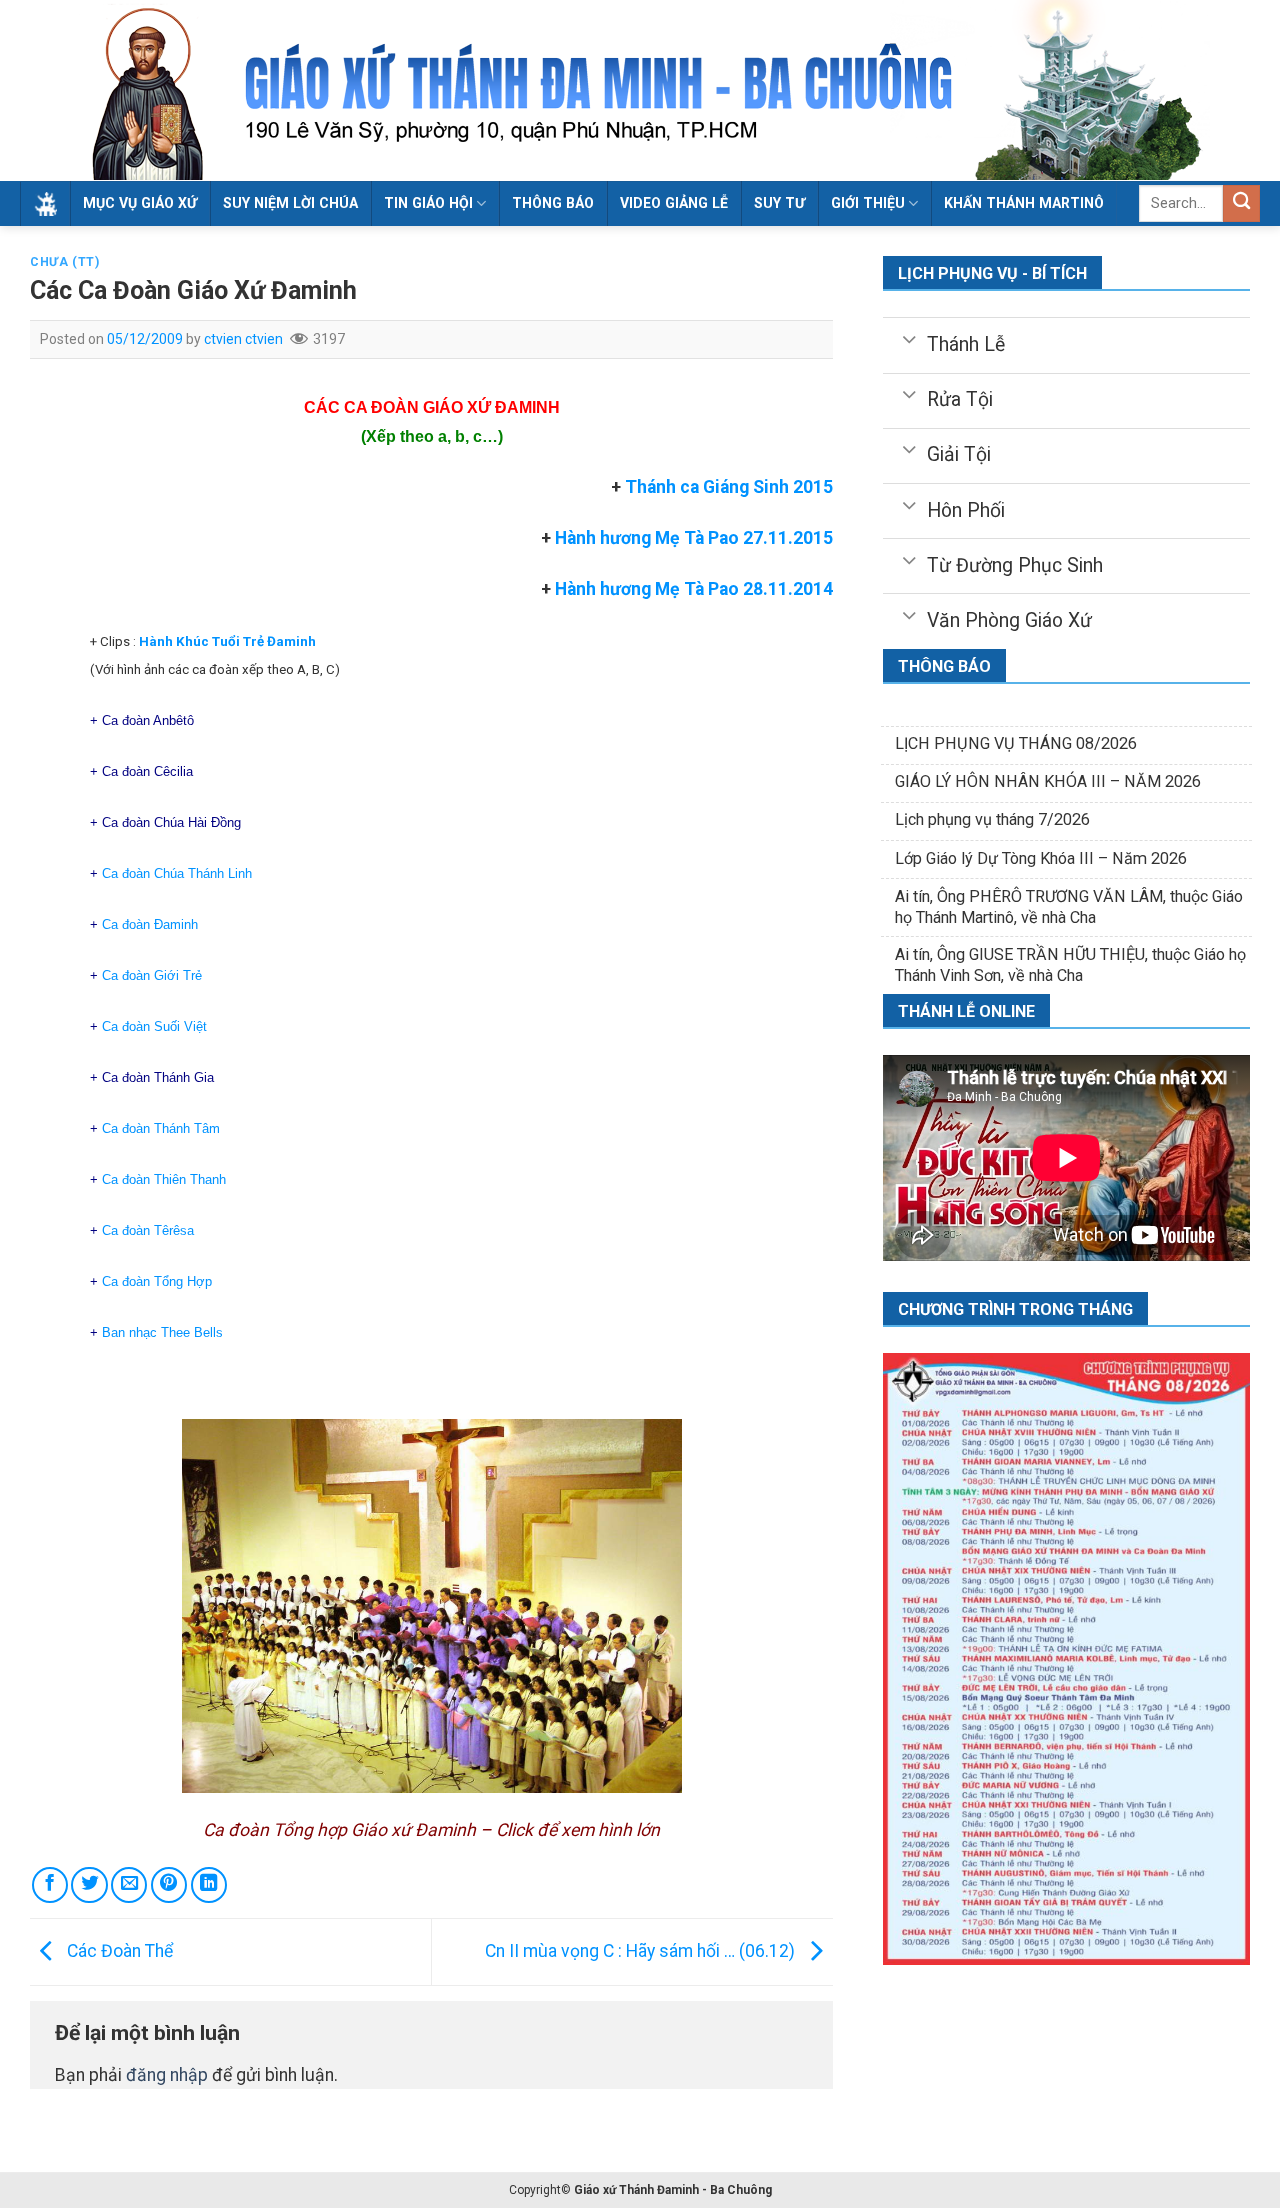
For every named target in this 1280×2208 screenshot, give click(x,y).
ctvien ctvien (243, 339)
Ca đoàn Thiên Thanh (164, 1179)
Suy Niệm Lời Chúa (290, 203)
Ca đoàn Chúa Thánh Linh (177, 873)
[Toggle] (909, 338)
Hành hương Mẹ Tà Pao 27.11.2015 (694, 538)
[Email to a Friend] (129, 1885)
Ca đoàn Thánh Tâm (161, 1128)
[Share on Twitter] (89, 1885)
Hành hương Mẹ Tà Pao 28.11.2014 (692, 589)
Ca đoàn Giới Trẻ (152, 975)
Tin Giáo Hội (428, 203)
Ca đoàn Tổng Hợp (157, 1281)
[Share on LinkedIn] (209, 1885)
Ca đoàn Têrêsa (148, 1230)
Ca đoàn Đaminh (150, 924)
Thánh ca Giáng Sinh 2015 (729, 487)
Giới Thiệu (868, 203)
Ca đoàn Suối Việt (154, 1026)
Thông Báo (553, 203)
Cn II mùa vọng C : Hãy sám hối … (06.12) (642, 1951)
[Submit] (1241, 203)
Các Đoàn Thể (118, 1951)
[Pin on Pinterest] (169, 1885)
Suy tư (779, 203)
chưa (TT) (65, 262)
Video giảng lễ (674, 203)
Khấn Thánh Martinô (1024, 203)
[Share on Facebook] (50, 1885)
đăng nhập (167, 2075)
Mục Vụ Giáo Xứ (140, 203)
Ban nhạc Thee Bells (162, 1332)
